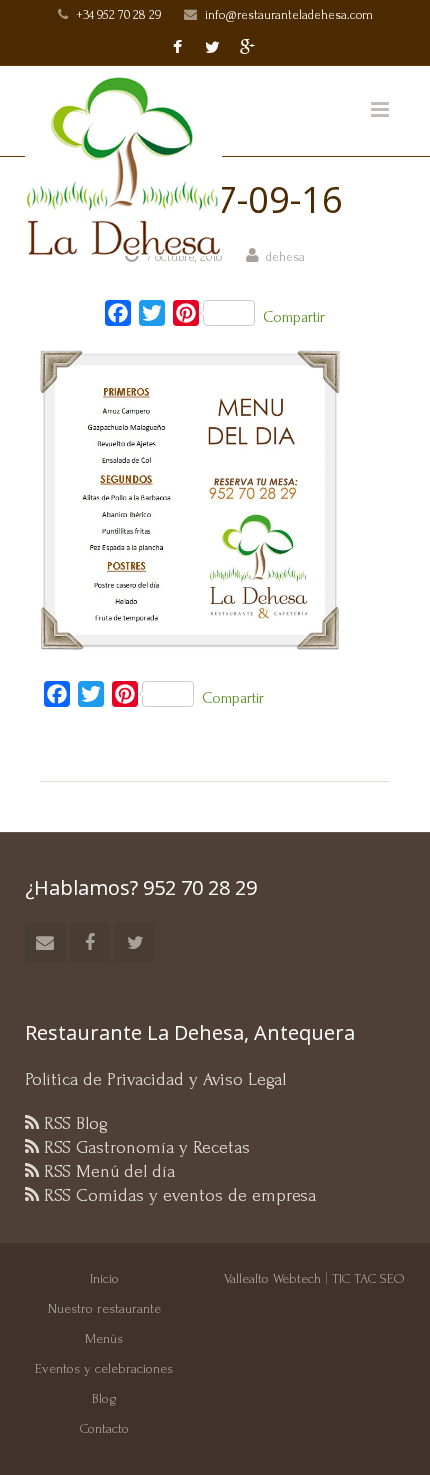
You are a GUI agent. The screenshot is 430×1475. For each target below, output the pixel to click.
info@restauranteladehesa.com (289, 15)
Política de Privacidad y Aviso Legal (155, 1079)
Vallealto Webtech (272, 1278)
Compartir (294, 317)
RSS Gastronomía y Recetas (144, 1147)
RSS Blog (73, 1123)
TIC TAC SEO (368, 1278)
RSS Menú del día (107, 1171)
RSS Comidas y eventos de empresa (177, 1195)
